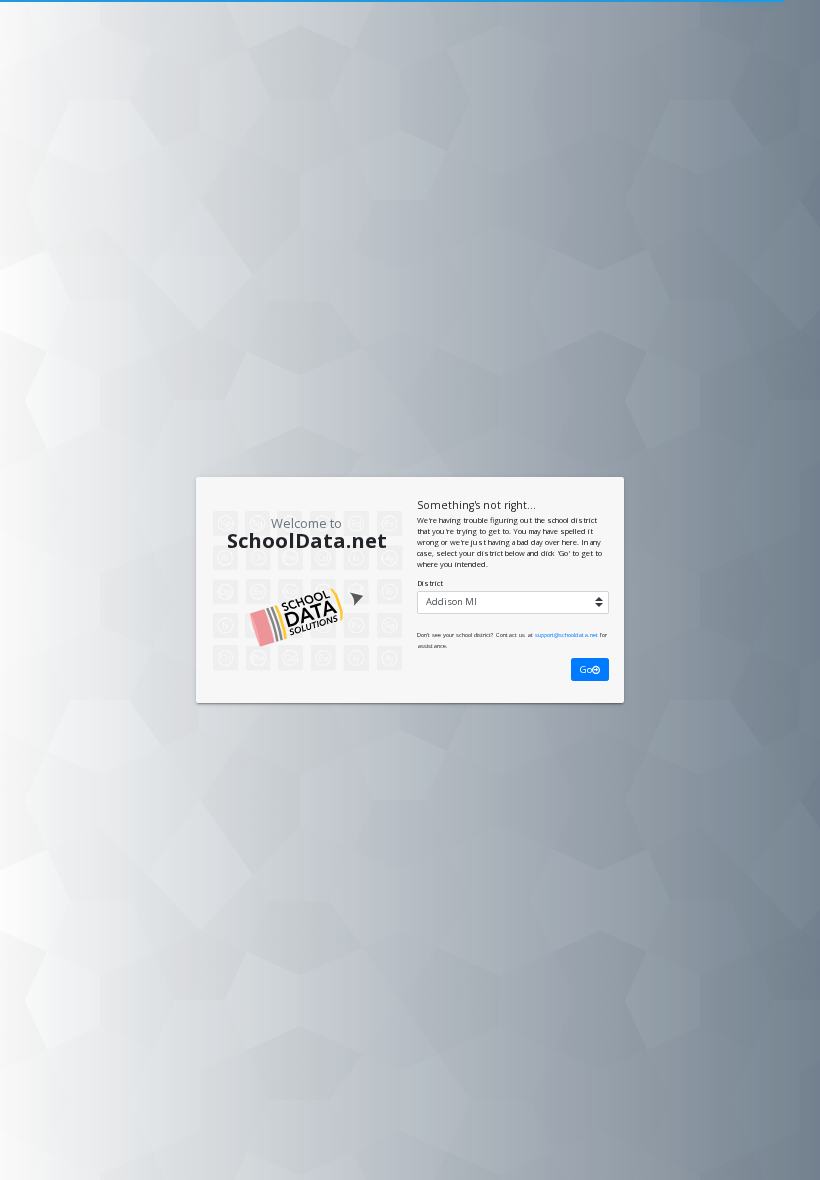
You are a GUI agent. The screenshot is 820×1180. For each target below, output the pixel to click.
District (430, 583)
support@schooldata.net (566, 635)
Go (586, 669)
